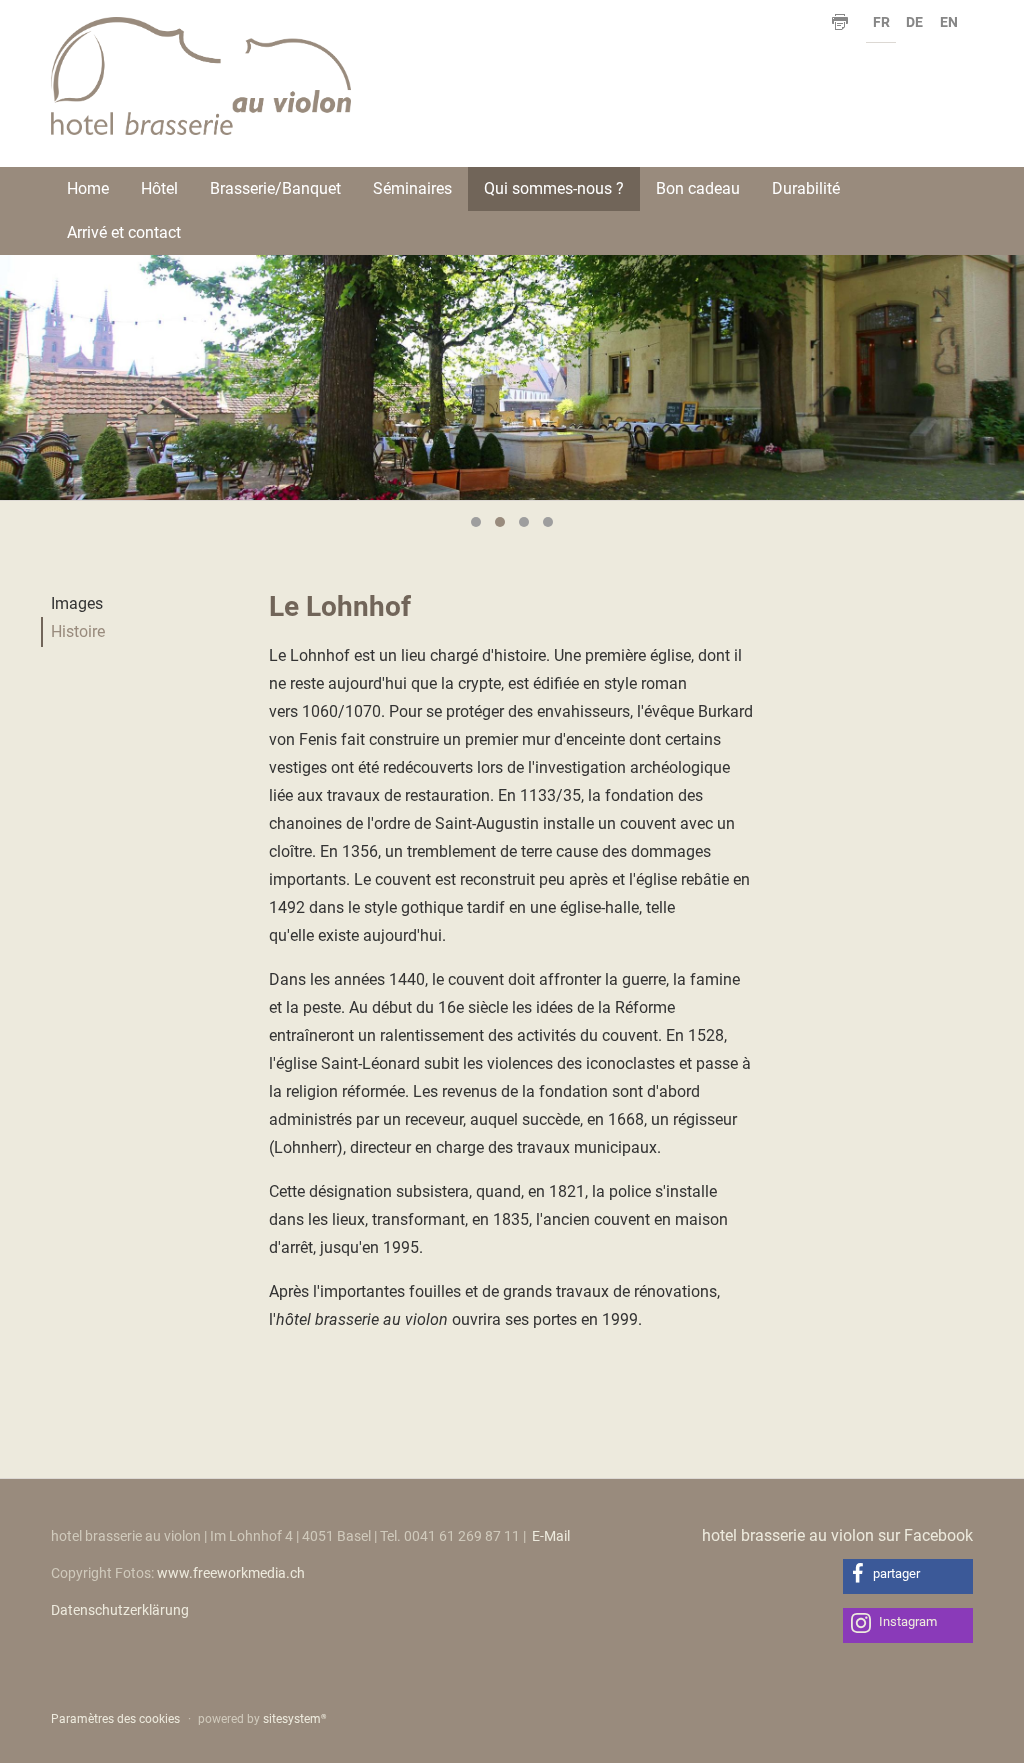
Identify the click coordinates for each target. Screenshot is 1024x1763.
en (949, 22)
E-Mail (551, 1536)
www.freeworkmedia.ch (231, 1573)
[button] (908, 1576)
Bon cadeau (698, 188)
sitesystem (294, 1719)
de (914, 22)
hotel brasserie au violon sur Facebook (837, 1535)
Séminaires (412, 188)
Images (77, 603)
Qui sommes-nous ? (554, 188)
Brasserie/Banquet (275, 188)
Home (88, 188)
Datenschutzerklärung (120, 1610)
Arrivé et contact (124, 232)
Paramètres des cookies (115, 1719)
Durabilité (806, 188)
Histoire (78, 631)
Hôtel (159, 188)
